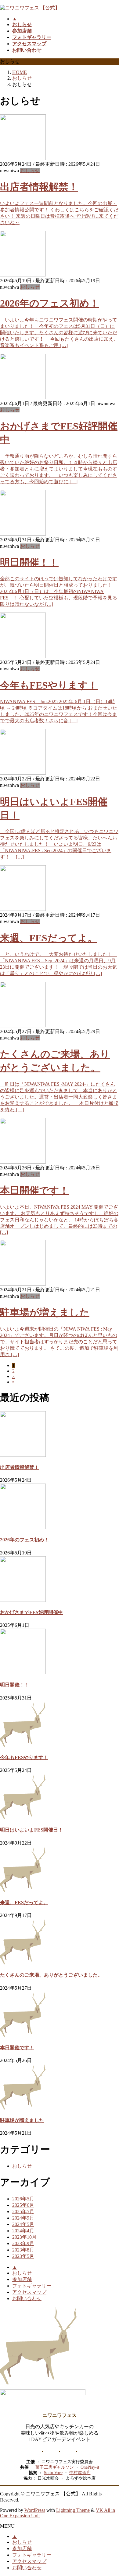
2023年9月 (23, 2243)
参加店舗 (22, 2279)
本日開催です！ (34, 1190)
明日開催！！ (29, 562)
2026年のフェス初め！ (50, 303)
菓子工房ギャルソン (54, 2467)
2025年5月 (23, 2211)
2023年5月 (23, 2256)
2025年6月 (23, 2205)
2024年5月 (23, 2224)
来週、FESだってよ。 (49, 938)
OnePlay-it (90, 2467)
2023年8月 (23, 2250)
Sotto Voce (53, 2473)
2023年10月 (24, 2237)
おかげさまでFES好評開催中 (31, 1612)
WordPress (35, 2510)
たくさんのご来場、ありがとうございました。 (51, 1975)
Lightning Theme (73, 2510)
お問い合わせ (27, 2298)
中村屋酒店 (80, 2473)
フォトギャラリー (32, 2286)
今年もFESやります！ (49, 685)
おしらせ (30, 170)
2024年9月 (23, 2218)
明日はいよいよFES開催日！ (31, 1830)
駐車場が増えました (45, 1312)
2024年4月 (23, 2231)
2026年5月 (23, 2199)
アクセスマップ (29, 2292)
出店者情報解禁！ (39, 187)
